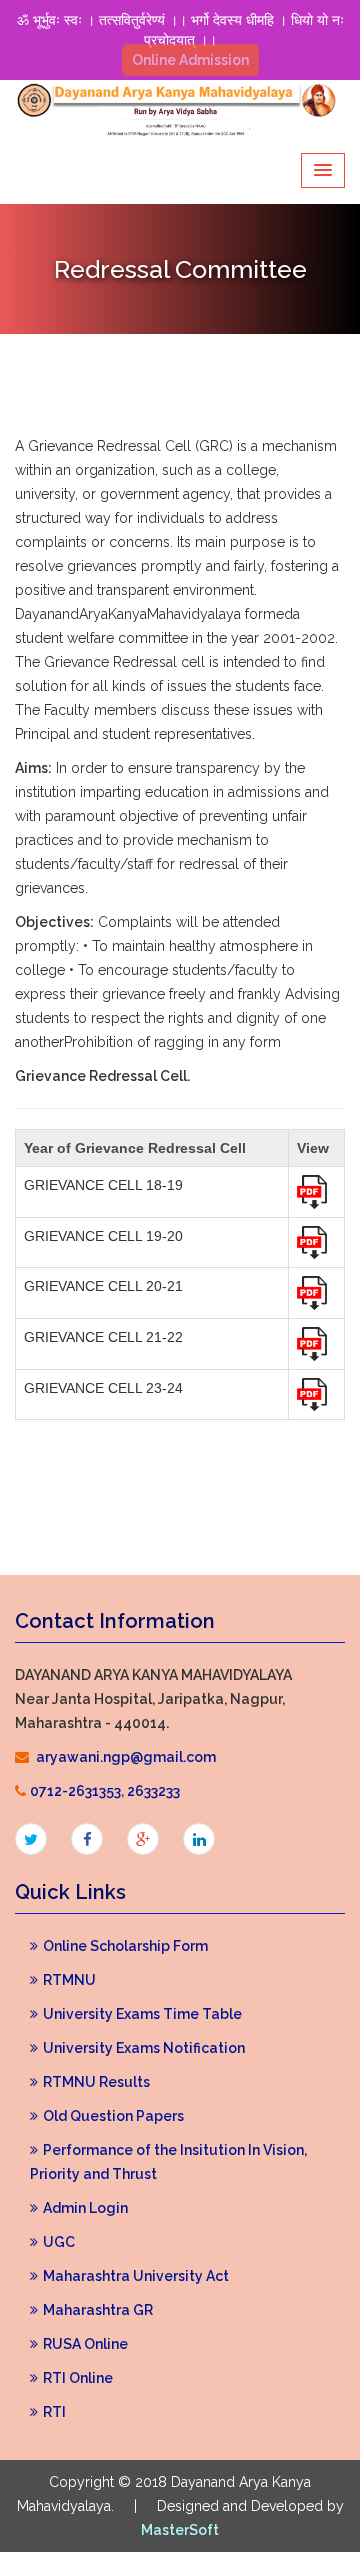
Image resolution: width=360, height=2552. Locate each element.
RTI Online (78, 2378)
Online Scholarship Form (125, 1946)
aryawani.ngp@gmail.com (126, 1757)
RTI (54, 2412)
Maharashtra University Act (136, 2276)
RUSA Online (85, 2344)
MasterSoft (180, 2530)
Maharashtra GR (98, 2310)
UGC (59, 2242)
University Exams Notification (144, 2048)
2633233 (153, 1791)
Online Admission (190, 60)
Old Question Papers (113, 2116)
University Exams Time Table (142, 2014)
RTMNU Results (96, 2082)
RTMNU (69, 1980)
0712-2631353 (75, 1791)
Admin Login (85, 2208)
